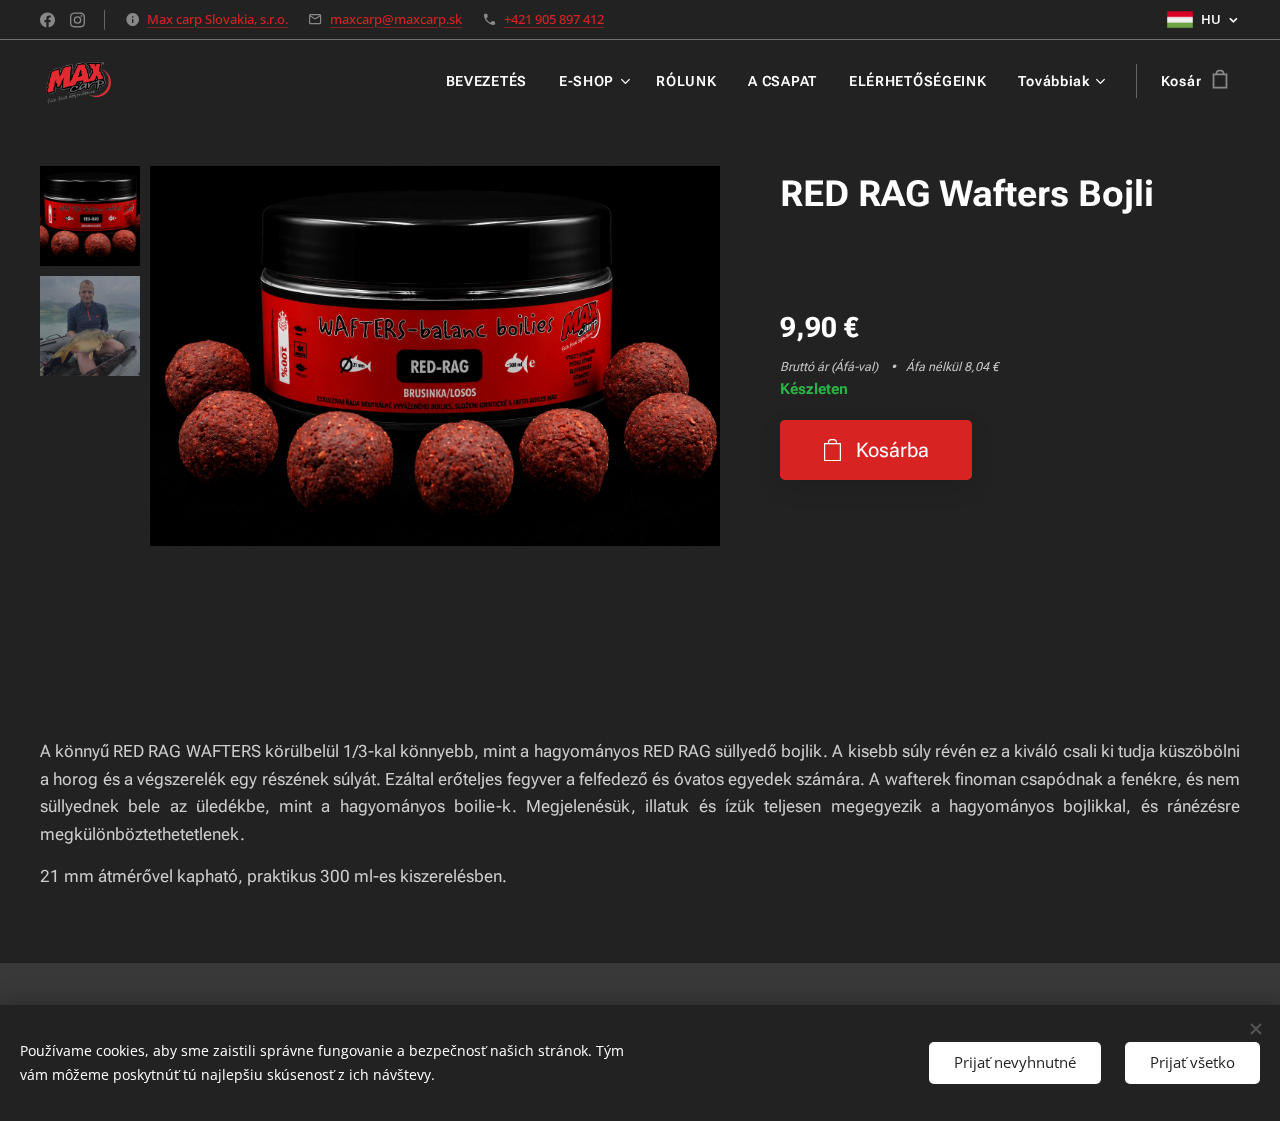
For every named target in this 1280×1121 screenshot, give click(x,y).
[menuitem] (492, 81)
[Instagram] (77, 20)
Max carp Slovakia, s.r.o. (217, 19)
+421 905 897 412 (554, 19)
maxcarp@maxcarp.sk (396, 19)
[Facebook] (47, 20)
